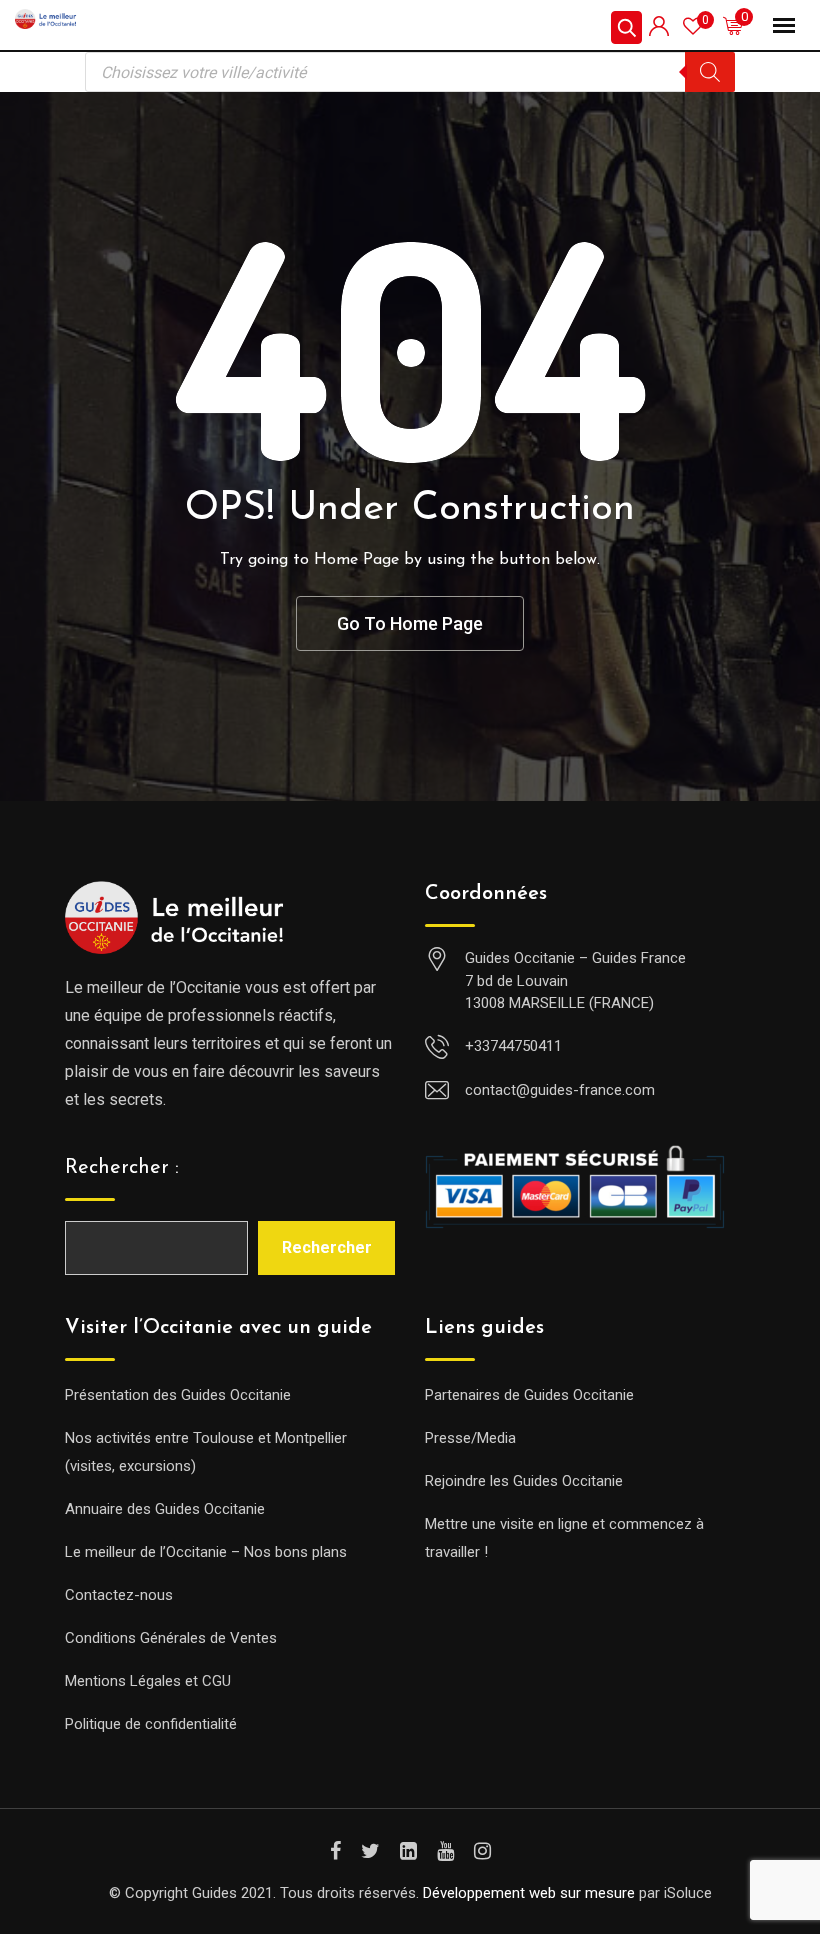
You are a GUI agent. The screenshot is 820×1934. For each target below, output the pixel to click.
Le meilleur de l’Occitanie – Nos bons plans (206, 1552)
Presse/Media (470, 1438)
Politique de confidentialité (151, 1724)
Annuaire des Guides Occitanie (165, 1509)
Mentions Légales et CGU (148, 1681)
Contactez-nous (119, 1595)
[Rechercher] (710, 72)
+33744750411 (513, 1046)
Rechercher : (122, 1168)
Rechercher (327, 1247)
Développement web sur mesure (529, 1893)
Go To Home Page (410, 623)
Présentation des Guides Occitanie (178, 1395)
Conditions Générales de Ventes (171, 1638)
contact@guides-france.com (560, 1090)
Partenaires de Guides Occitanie (529, 1395)
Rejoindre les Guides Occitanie (524, 1481)
